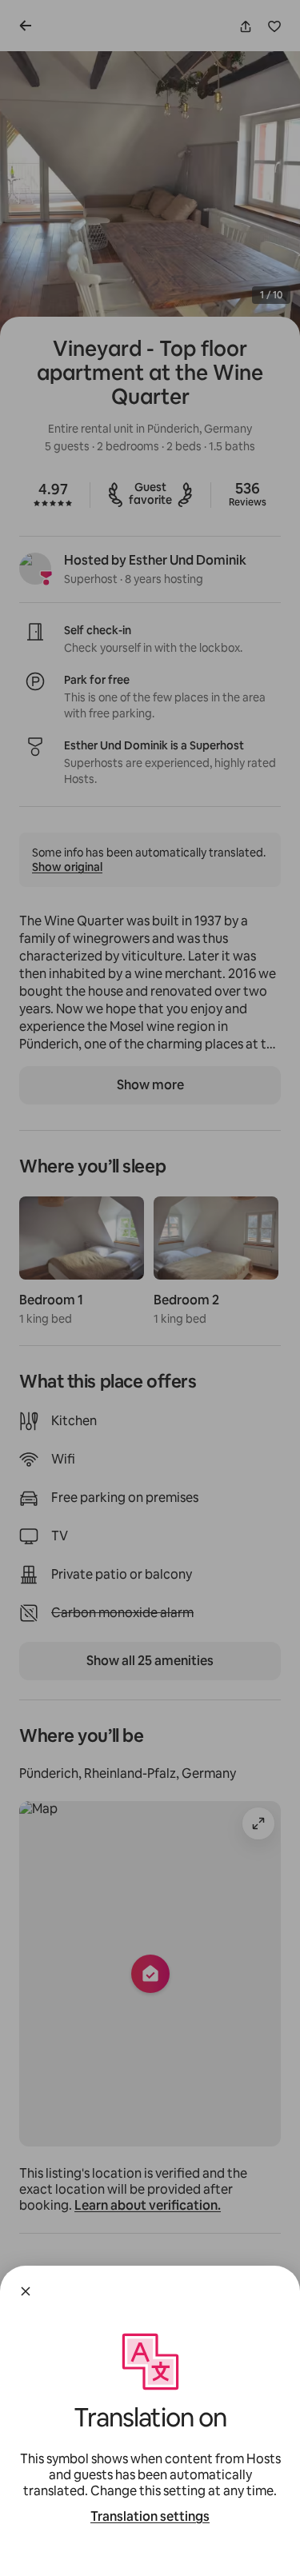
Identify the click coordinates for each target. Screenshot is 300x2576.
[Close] (26, 2291)
